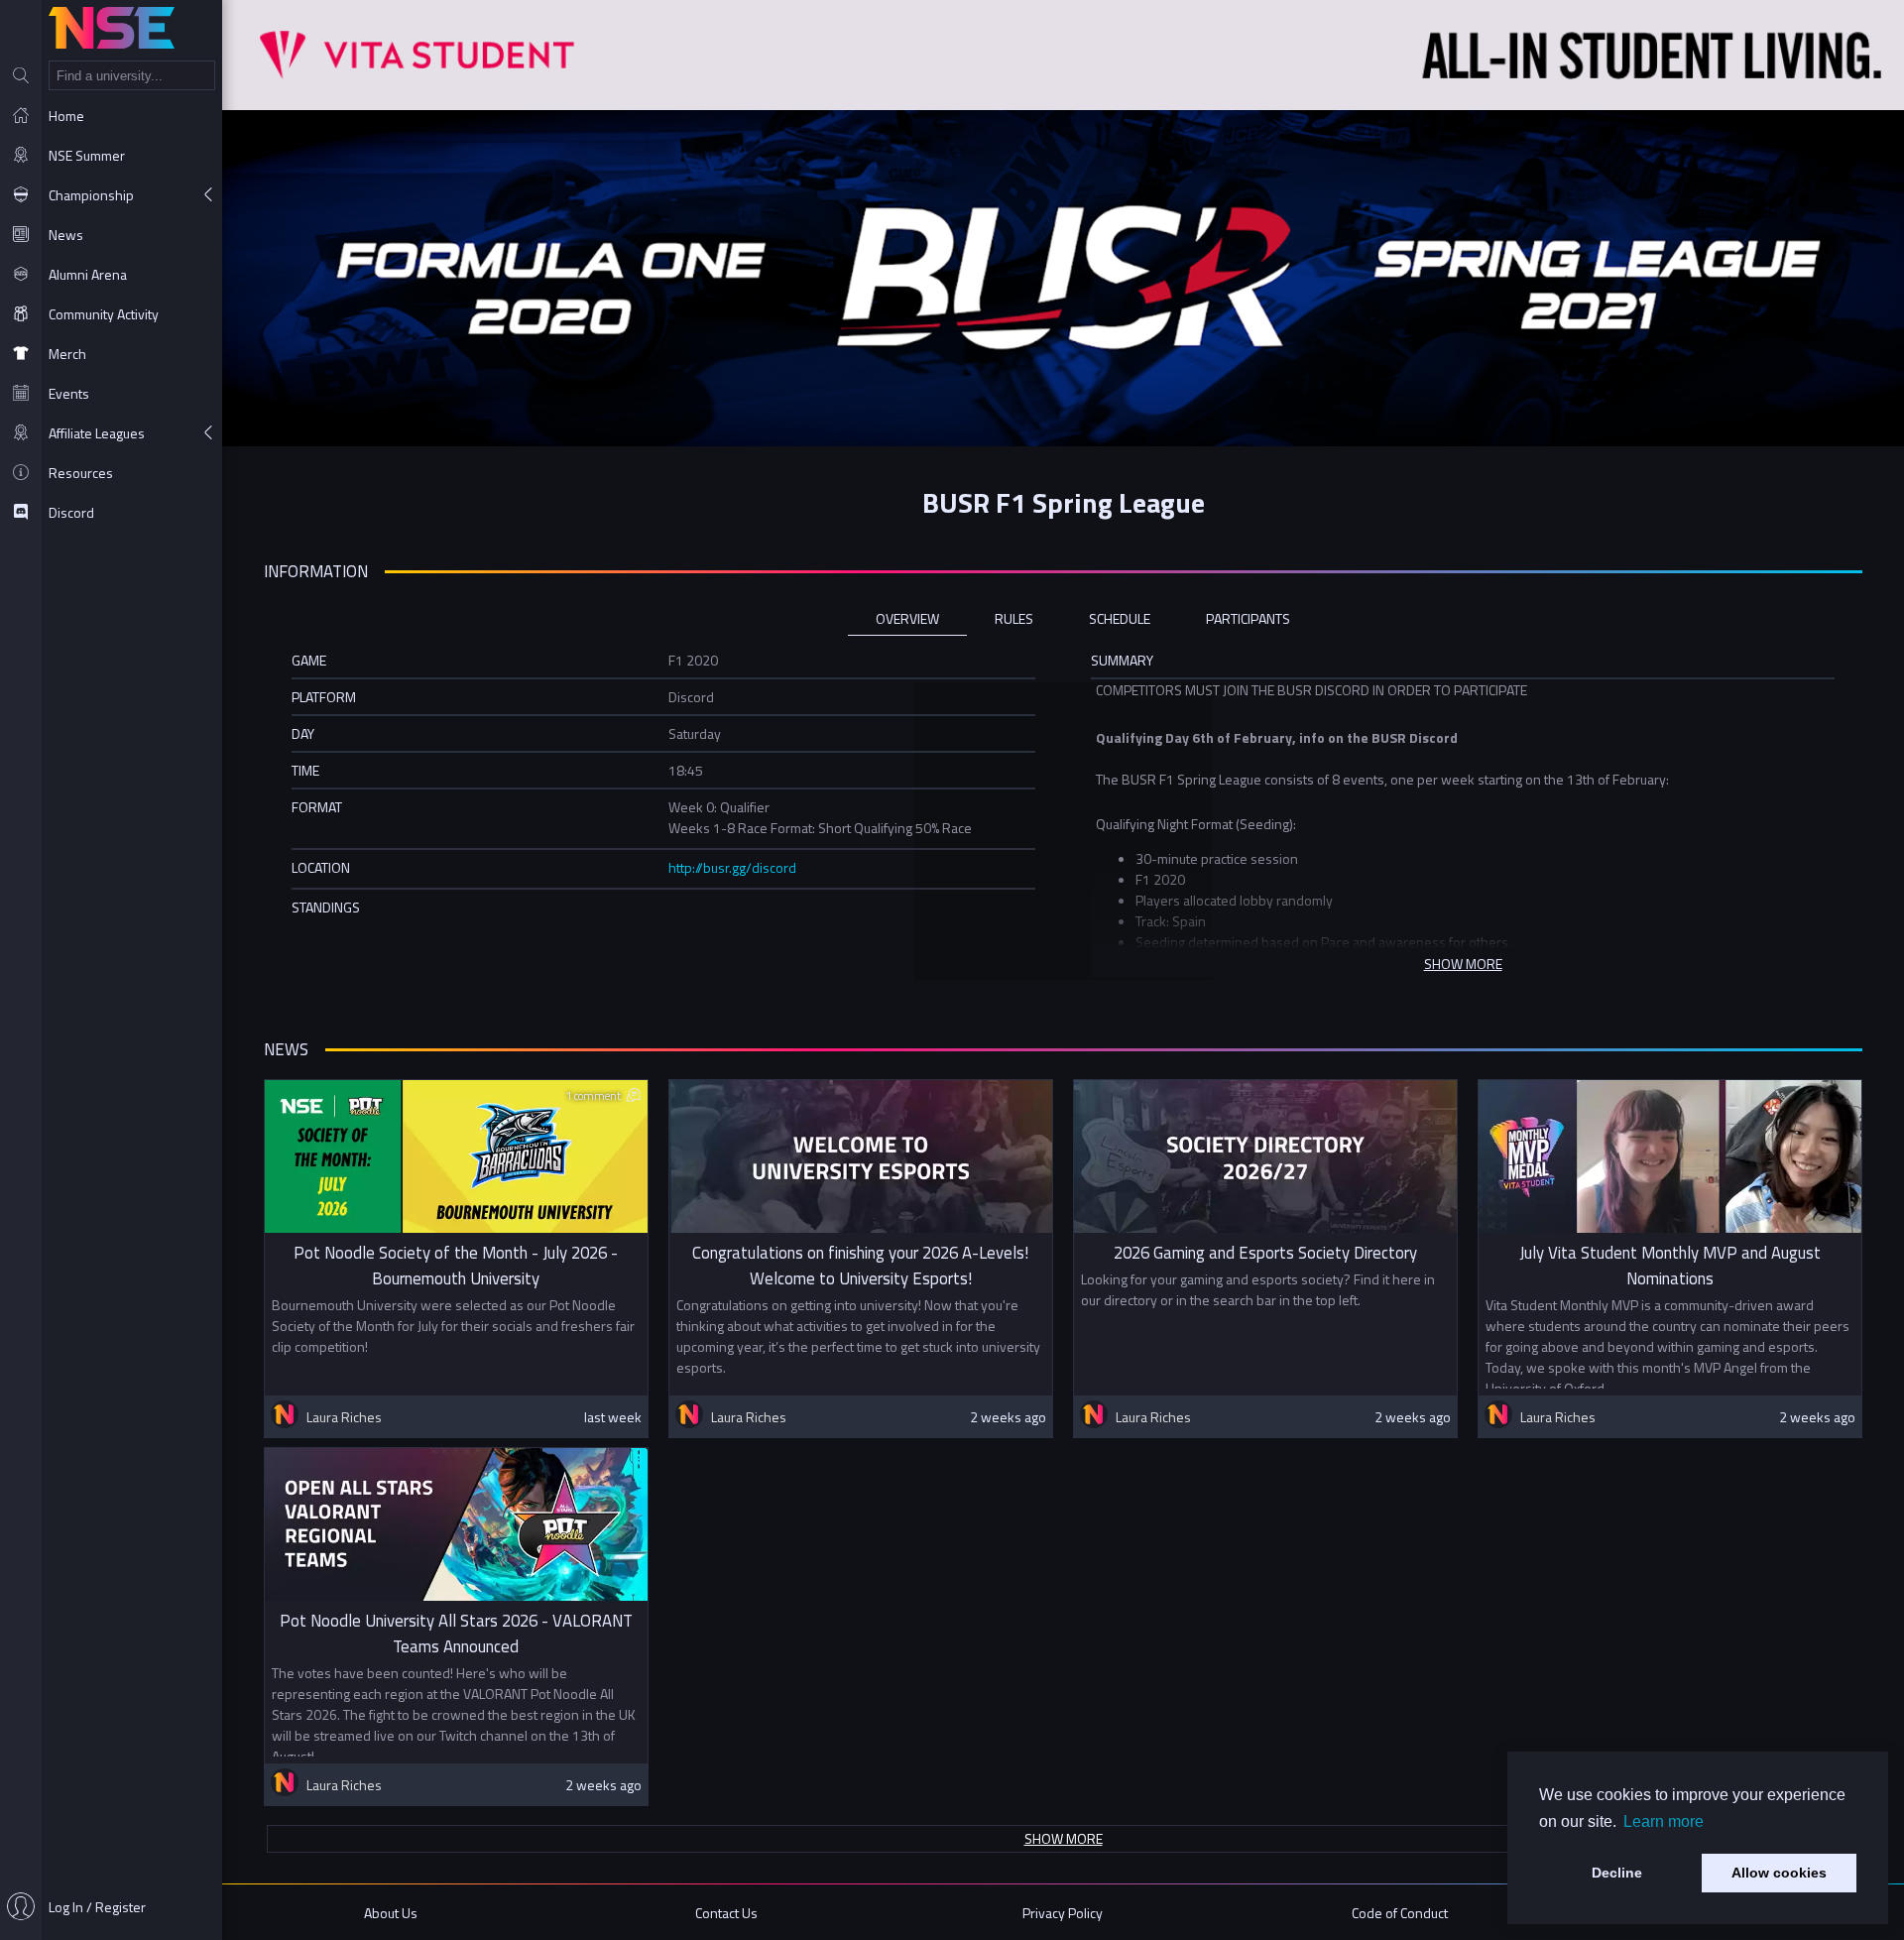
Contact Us (726, 1913)
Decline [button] (1617, 1873)
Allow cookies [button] (1779, 1873)
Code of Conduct (1400, 1913)
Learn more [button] (1664, 1821)
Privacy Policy (1063, 1913)
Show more (1064, 1838)
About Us (391, 1913)
